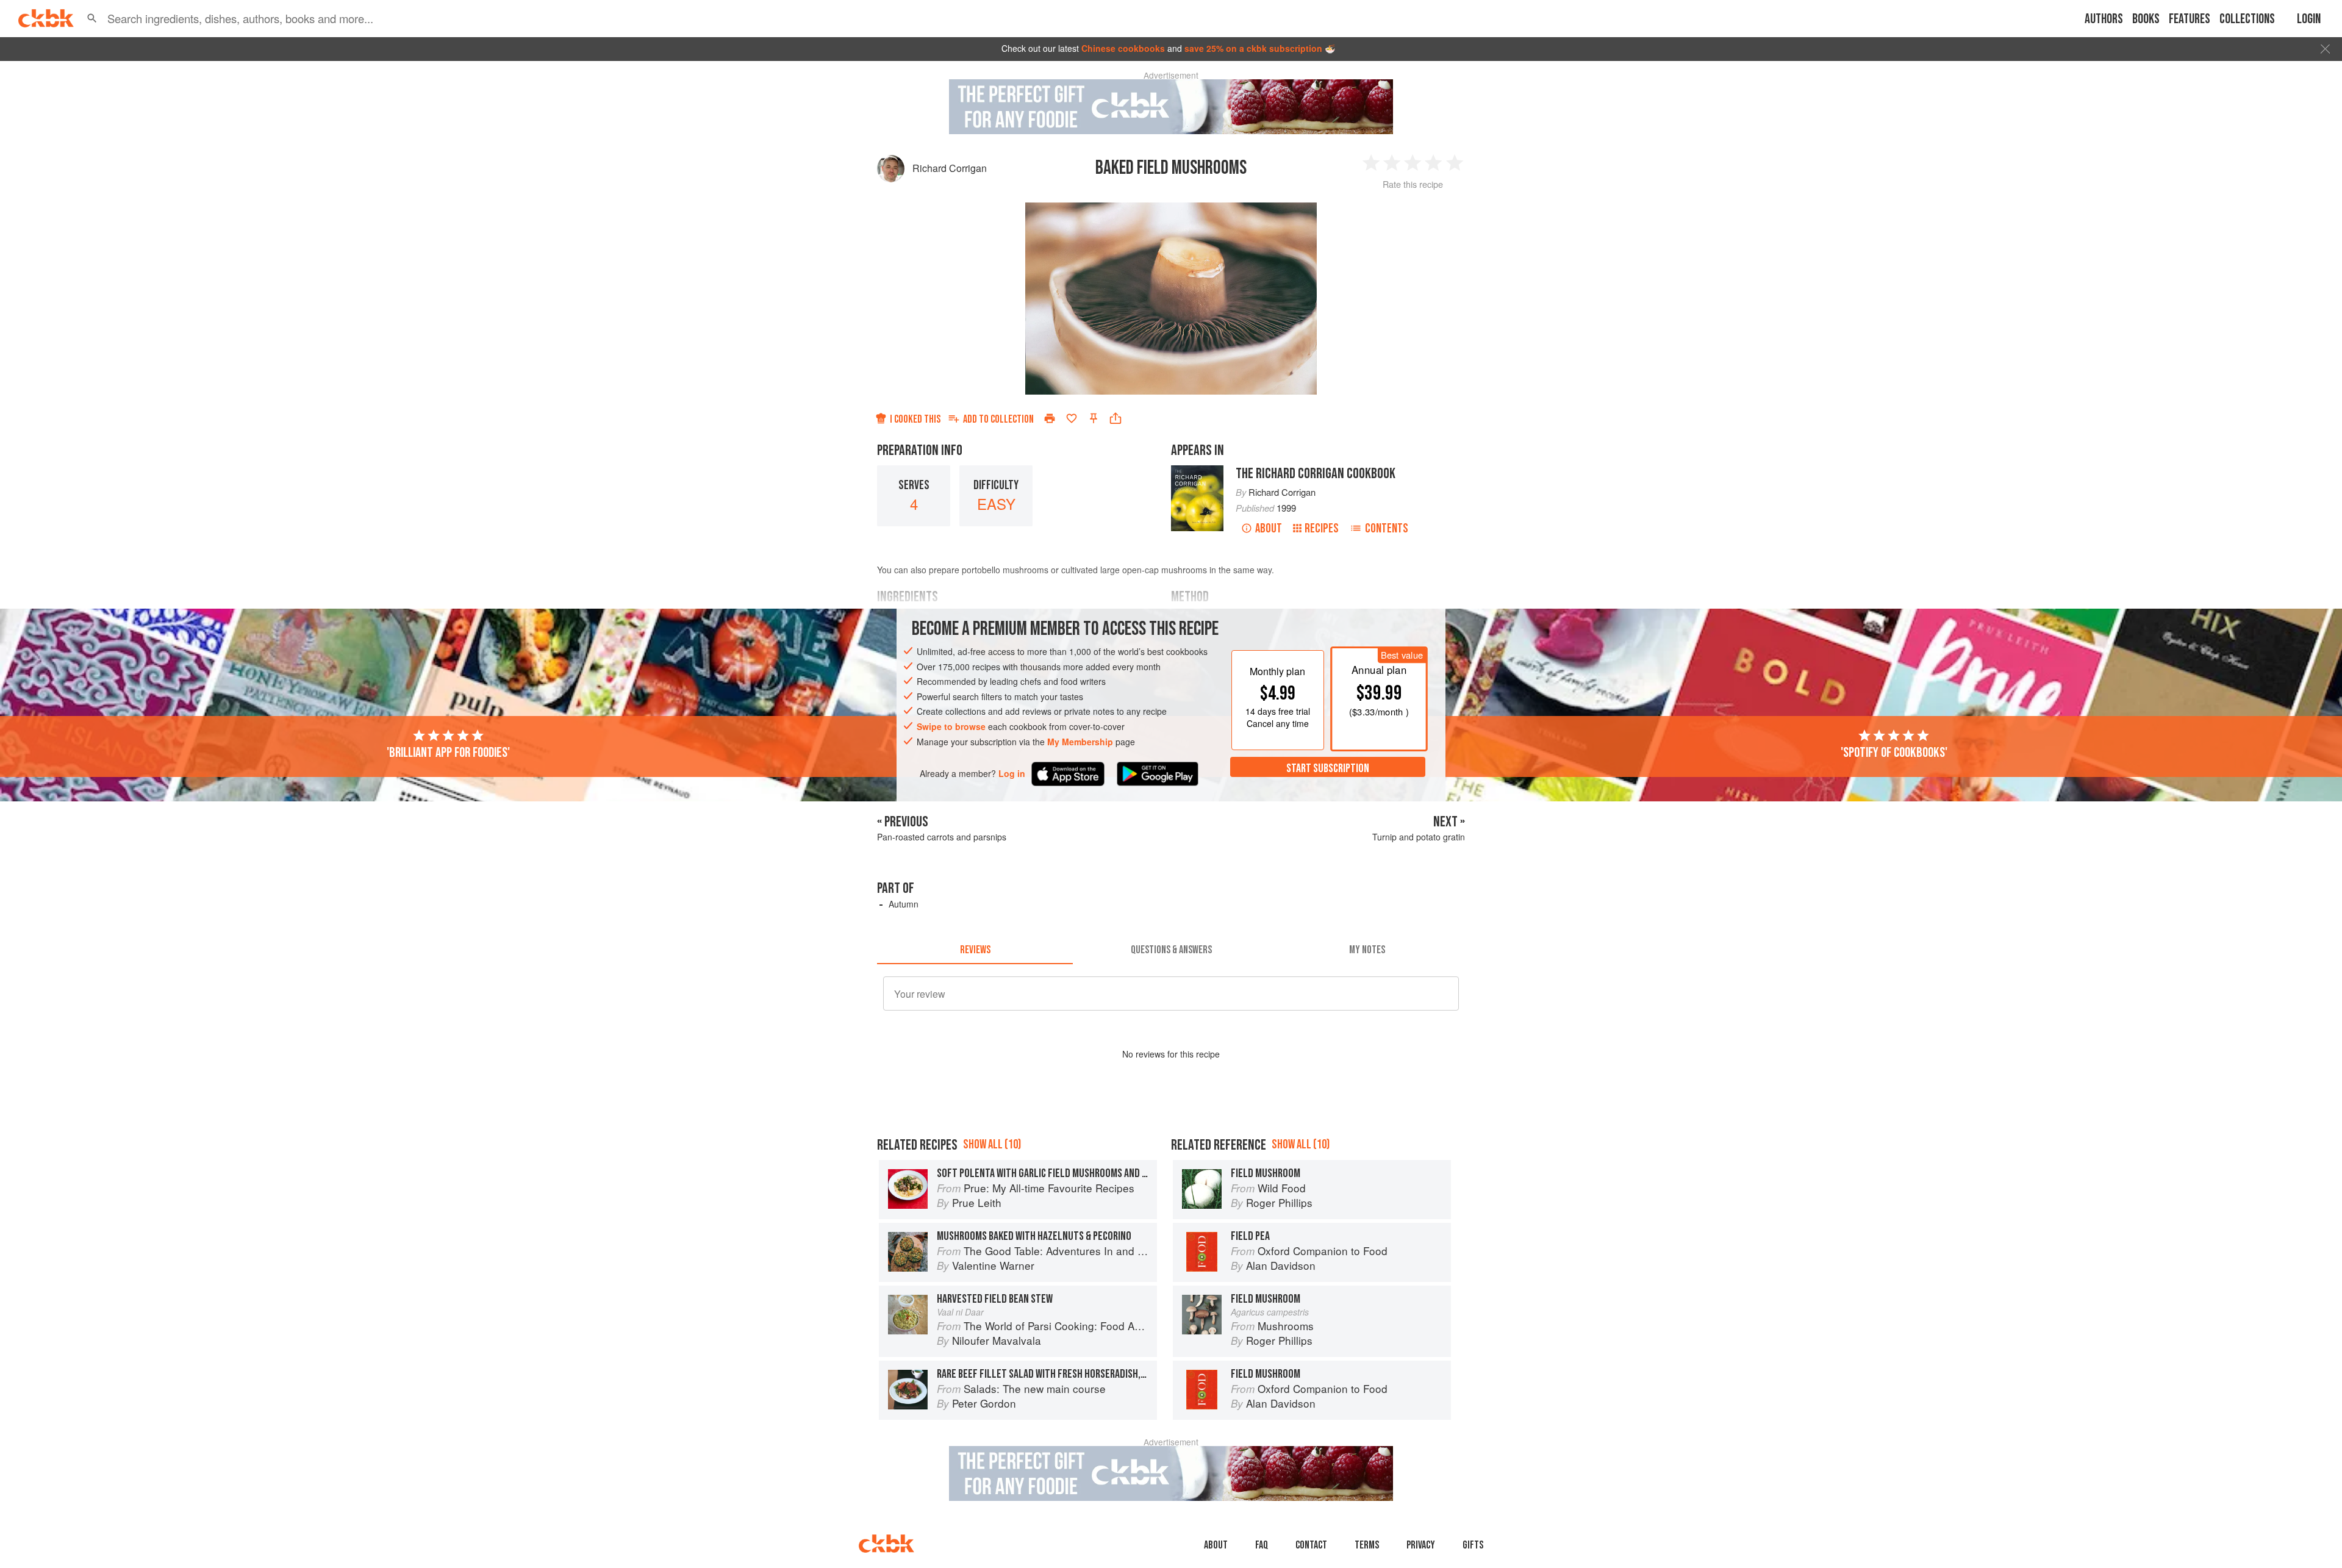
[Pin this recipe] (1094, 418)
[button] (92, 18)
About (1269, 528)
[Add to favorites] (1072, 418)
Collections (2247, 19)
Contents (1387, 528)
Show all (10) (992, 1144)
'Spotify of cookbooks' (1894, 753)
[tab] (975, 950)
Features (2190, 19)
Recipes (1322, 528)
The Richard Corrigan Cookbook (1316, 474)
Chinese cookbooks (1123, 48)
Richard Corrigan (950, 168)
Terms (1367, 1545)
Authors (2104, 19)
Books (2146, 19)
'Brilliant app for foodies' (448, 753)
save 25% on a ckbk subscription (1253, 48)
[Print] (1050, 418)
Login (2309, 19)
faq (1262, 1545)
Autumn (904, 904)
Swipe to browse (951, 726)
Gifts (1473, 1545)
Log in (1012, 774)
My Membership (1080, 742)
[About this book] (1197, 471)
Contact (1311, 1545)
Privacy (1421, 1545)
